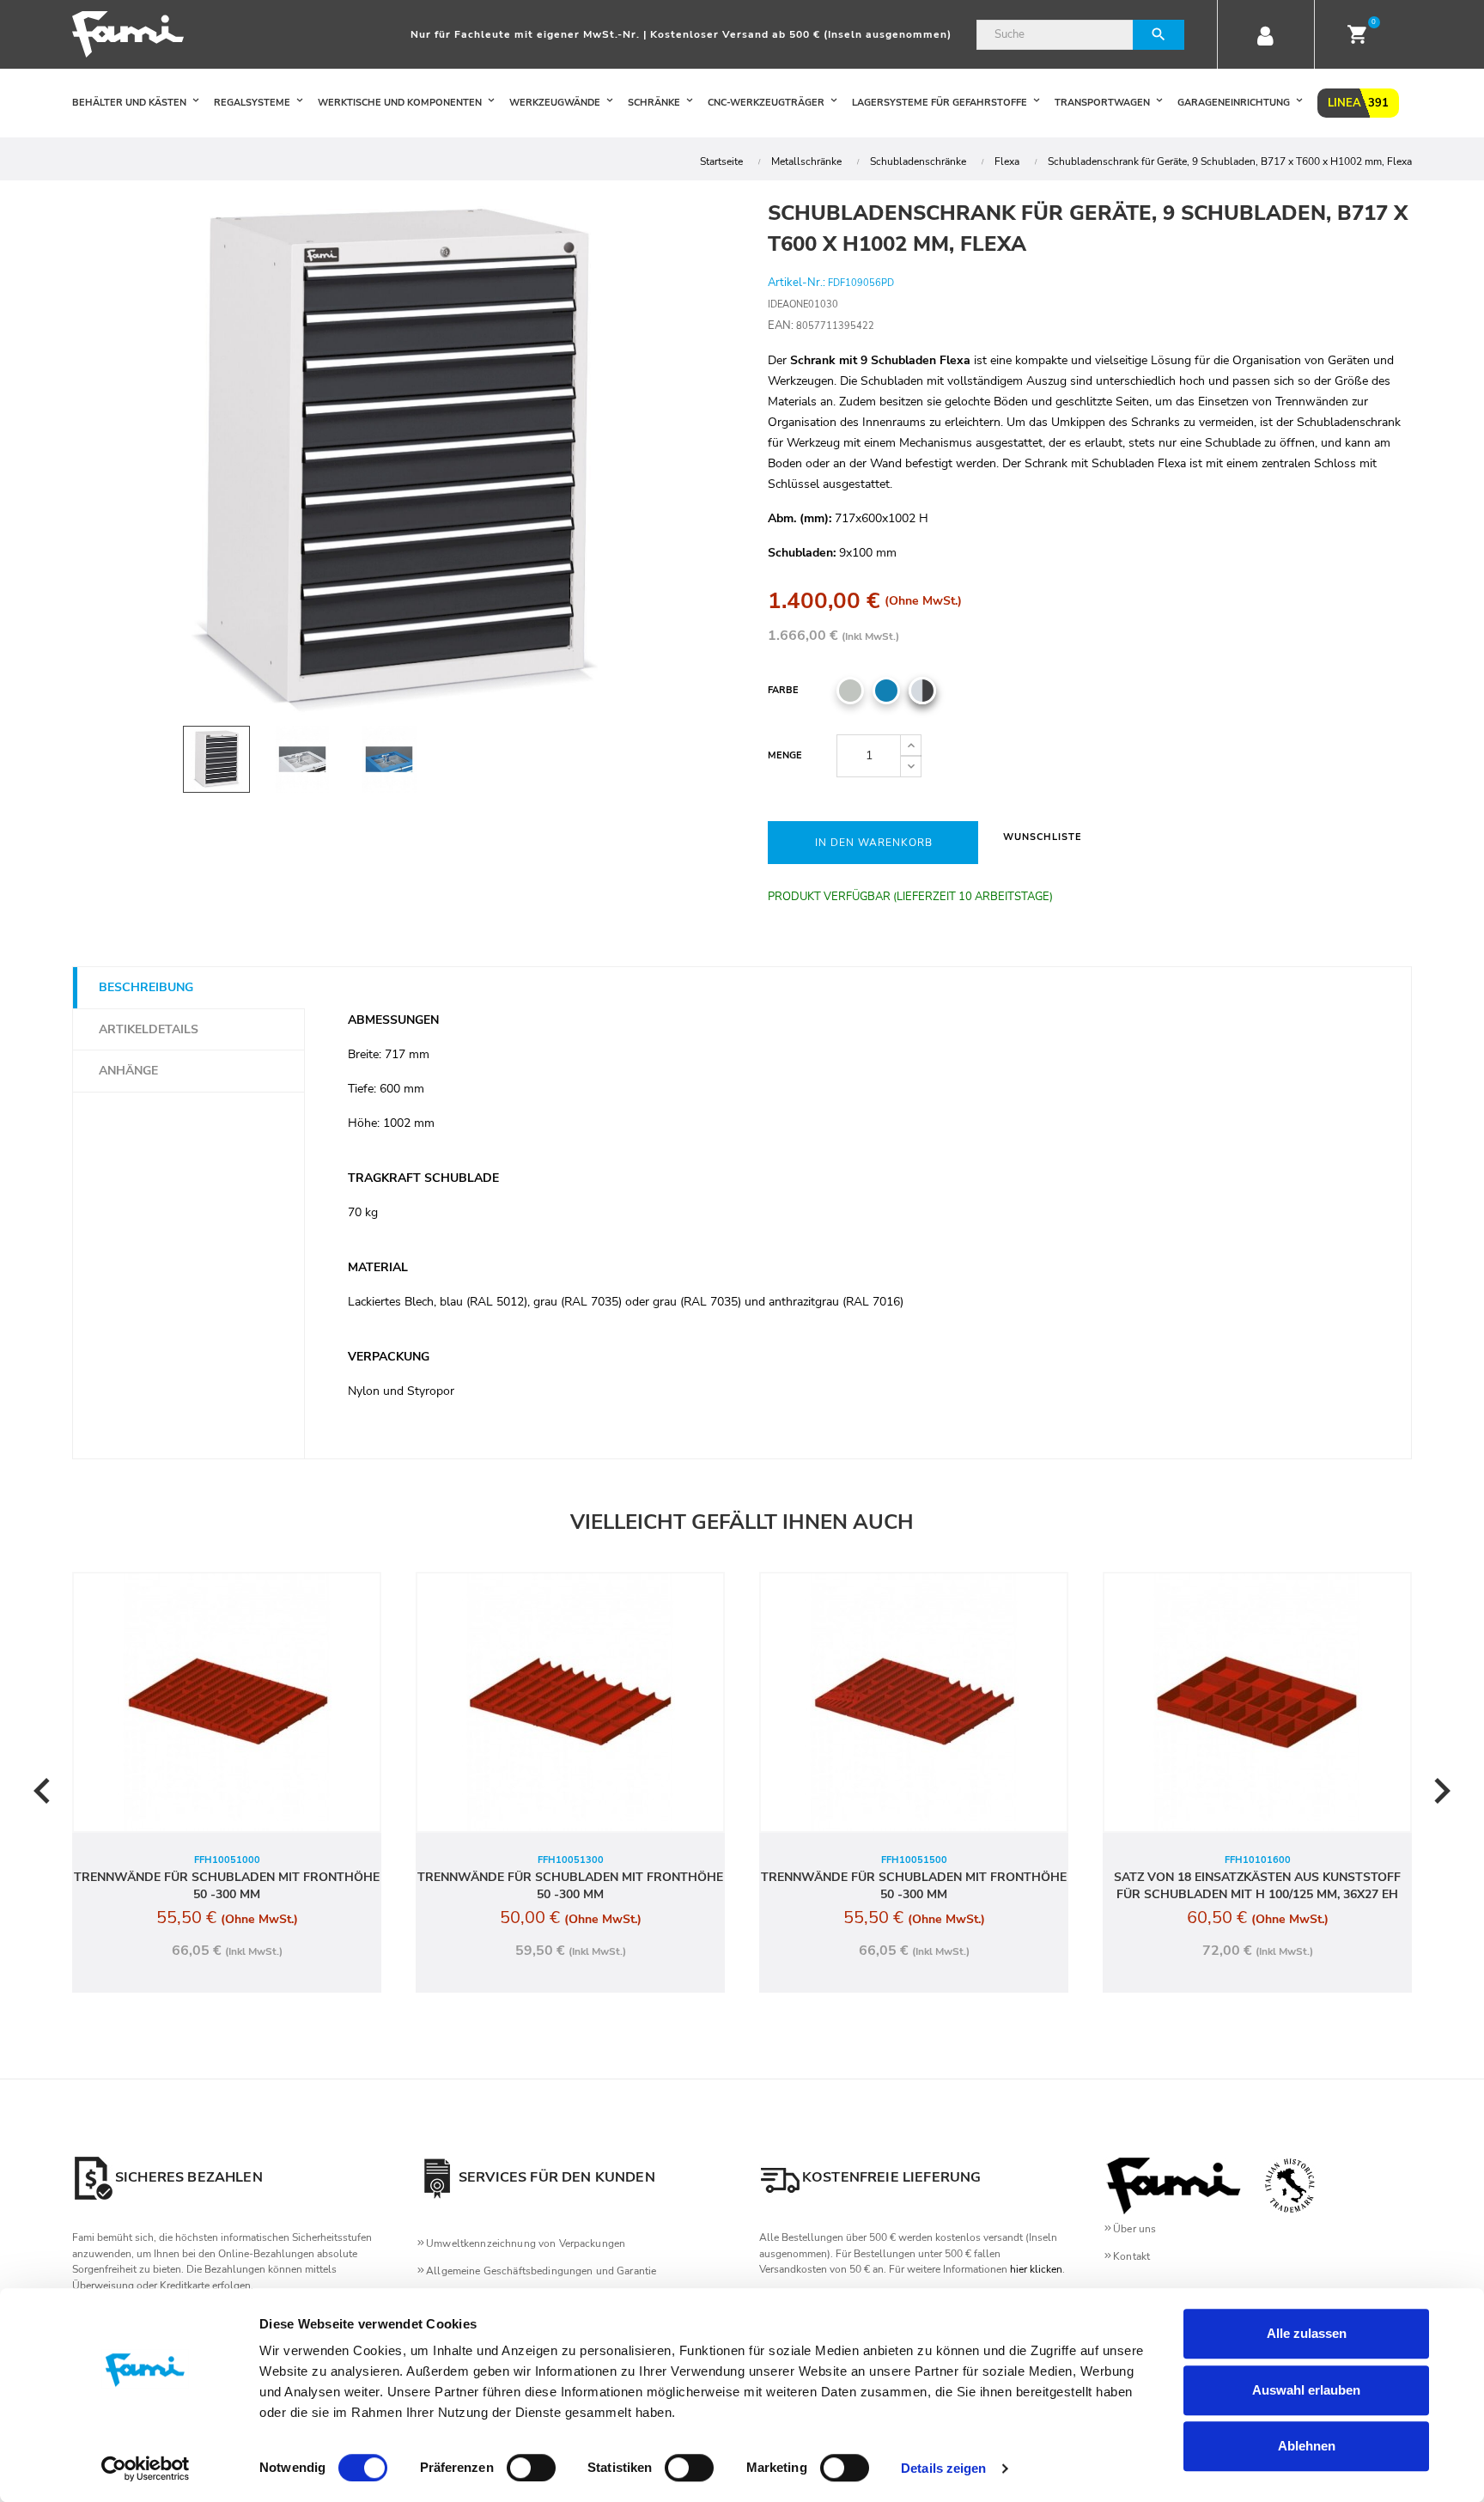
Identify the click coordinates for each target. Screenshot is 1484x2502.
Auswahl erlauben (1306, 2390)
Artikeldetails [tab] (149, 1029)
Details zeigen (943, 2468)
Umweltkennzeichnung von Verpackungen (526, 2243)
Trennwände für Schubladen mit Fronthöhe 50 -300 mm (227, 1886)
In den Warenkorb (874, 843)
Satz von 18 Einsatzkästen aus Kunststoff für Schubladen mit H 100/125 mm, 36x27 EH (1257, 1886)
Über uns (1134, 2229)
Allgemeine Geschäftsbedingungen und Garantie (541, 2271)
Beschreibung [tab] (146, 987)
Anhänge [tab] (128, 1071)
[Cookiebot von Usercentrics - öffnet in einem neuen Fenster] (146, 2469)
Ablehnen (1307, 2446)
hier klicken (1036, 2269)
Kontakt (1131, 2256)
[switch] (531, 2468)
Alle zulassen (1307, 2333)
